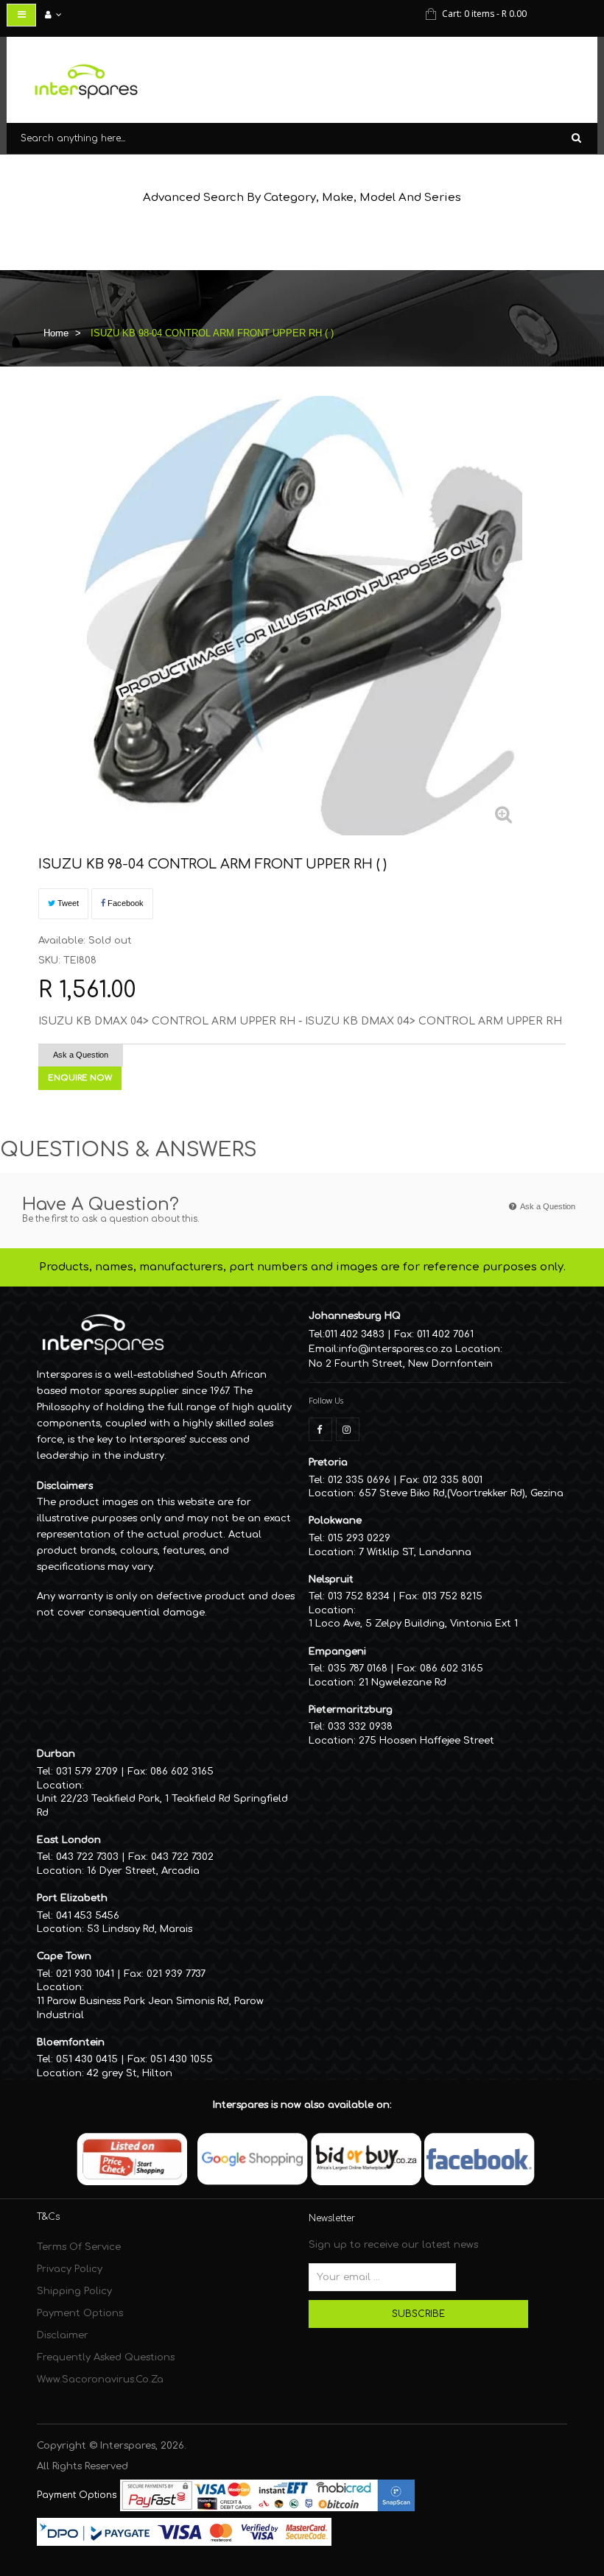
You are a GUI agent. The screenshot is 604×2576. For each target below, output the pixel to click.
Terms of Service (79, 2247)
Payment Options (80, 2313)
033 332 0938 (360, 1727)
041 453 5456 (88, 1916)
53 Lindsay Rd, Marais (140, 1929)
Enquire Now (80, 1078)
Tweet (67, 903)
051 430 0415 (87, 2059)
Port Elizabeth (72, 1898)
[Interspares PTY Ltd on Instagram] (348, 1429)
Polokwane (335, 1521)
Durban (56, 1754)
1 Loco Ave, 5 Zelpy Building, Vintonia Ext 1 (413, 1624)
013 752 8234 (359, 1596)
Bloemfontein (71, 2042)
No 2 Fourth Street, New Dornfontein (401, 1364)
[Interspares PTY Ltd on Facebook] (320, 1429)
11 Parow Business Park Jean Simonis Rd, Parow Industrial (150, 2008)
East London (69, 1840)
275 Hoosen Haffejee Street (426, 1741)
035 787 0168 (358, 1669)
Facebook (124, 903)
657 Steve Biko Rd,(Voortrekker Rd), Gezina (461, 1493)
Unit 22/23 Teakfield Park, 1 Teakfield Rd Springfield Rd (162, 1806)
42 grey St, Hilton (130, 2073)
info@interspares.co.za (396, 1349)
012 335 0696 (359, 1480)
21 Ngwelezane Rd (403, 1682)
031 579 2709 (87, 1772)
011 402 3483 (355, 1334)
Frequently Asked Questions (106, 2357)
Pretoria (328, 1462)
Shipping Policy (74, 2291)
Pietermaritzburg (351, 1710)
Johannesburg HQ (355, 1316)
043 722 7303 (87, 1857)
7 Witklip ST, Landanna (415, 1552)
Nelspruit (331, 1579)
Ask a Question (81, 1055)
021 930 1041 (85, 1974)
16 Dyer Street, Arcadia (143, 1871)
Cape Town (64, 1956)
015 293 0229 (359, 1538)
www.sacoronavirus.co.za (100, 2379)
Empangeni (337, 1652)
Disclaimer (63, 2335)
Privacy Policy (70, 2269)
